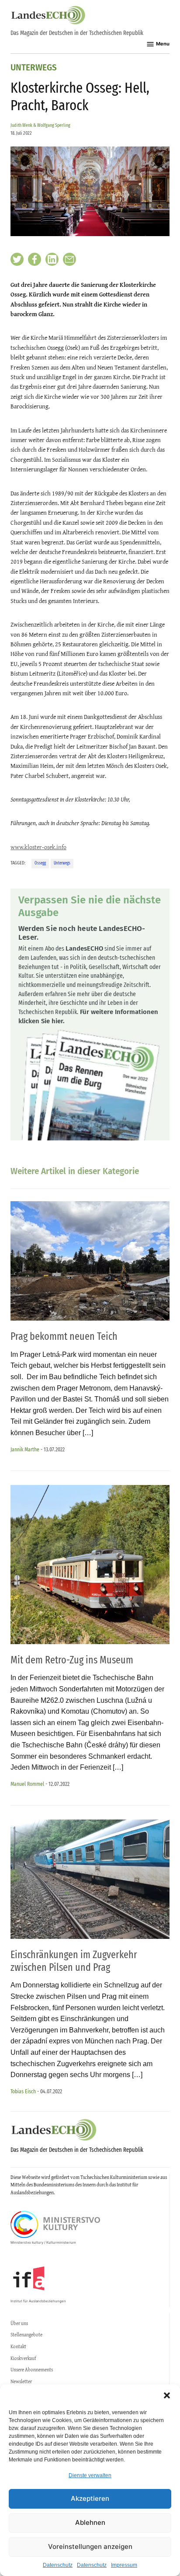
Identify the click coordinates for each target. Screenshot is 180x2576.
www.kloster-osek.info (38, 847)
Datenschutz (58, 2565)
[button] (167, 2395)
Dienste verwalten (90, 2475)
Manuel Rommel (27, 1784)
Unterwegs (34, 68)
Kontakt (18, 2346)
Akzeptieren (90, 2498)
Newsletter (21, 2381)
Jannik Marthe (25, 1449)
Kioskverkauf (23, 2358)
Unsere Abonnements (32, 2370)
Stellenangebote (26, 2335)
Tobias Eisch (23, 2091)
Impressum (124, 2565)
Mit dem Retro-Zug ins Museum (72, 1660)
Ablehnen (90, 2522)
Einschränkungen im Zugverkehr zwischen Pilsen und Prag (74, 1961)
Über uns (19, 2323)
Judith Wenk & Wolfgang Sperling (40, 125)
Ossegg (40, 863)
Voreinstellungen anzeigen (90, 2546)
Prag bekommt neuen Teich (64, 1336)
